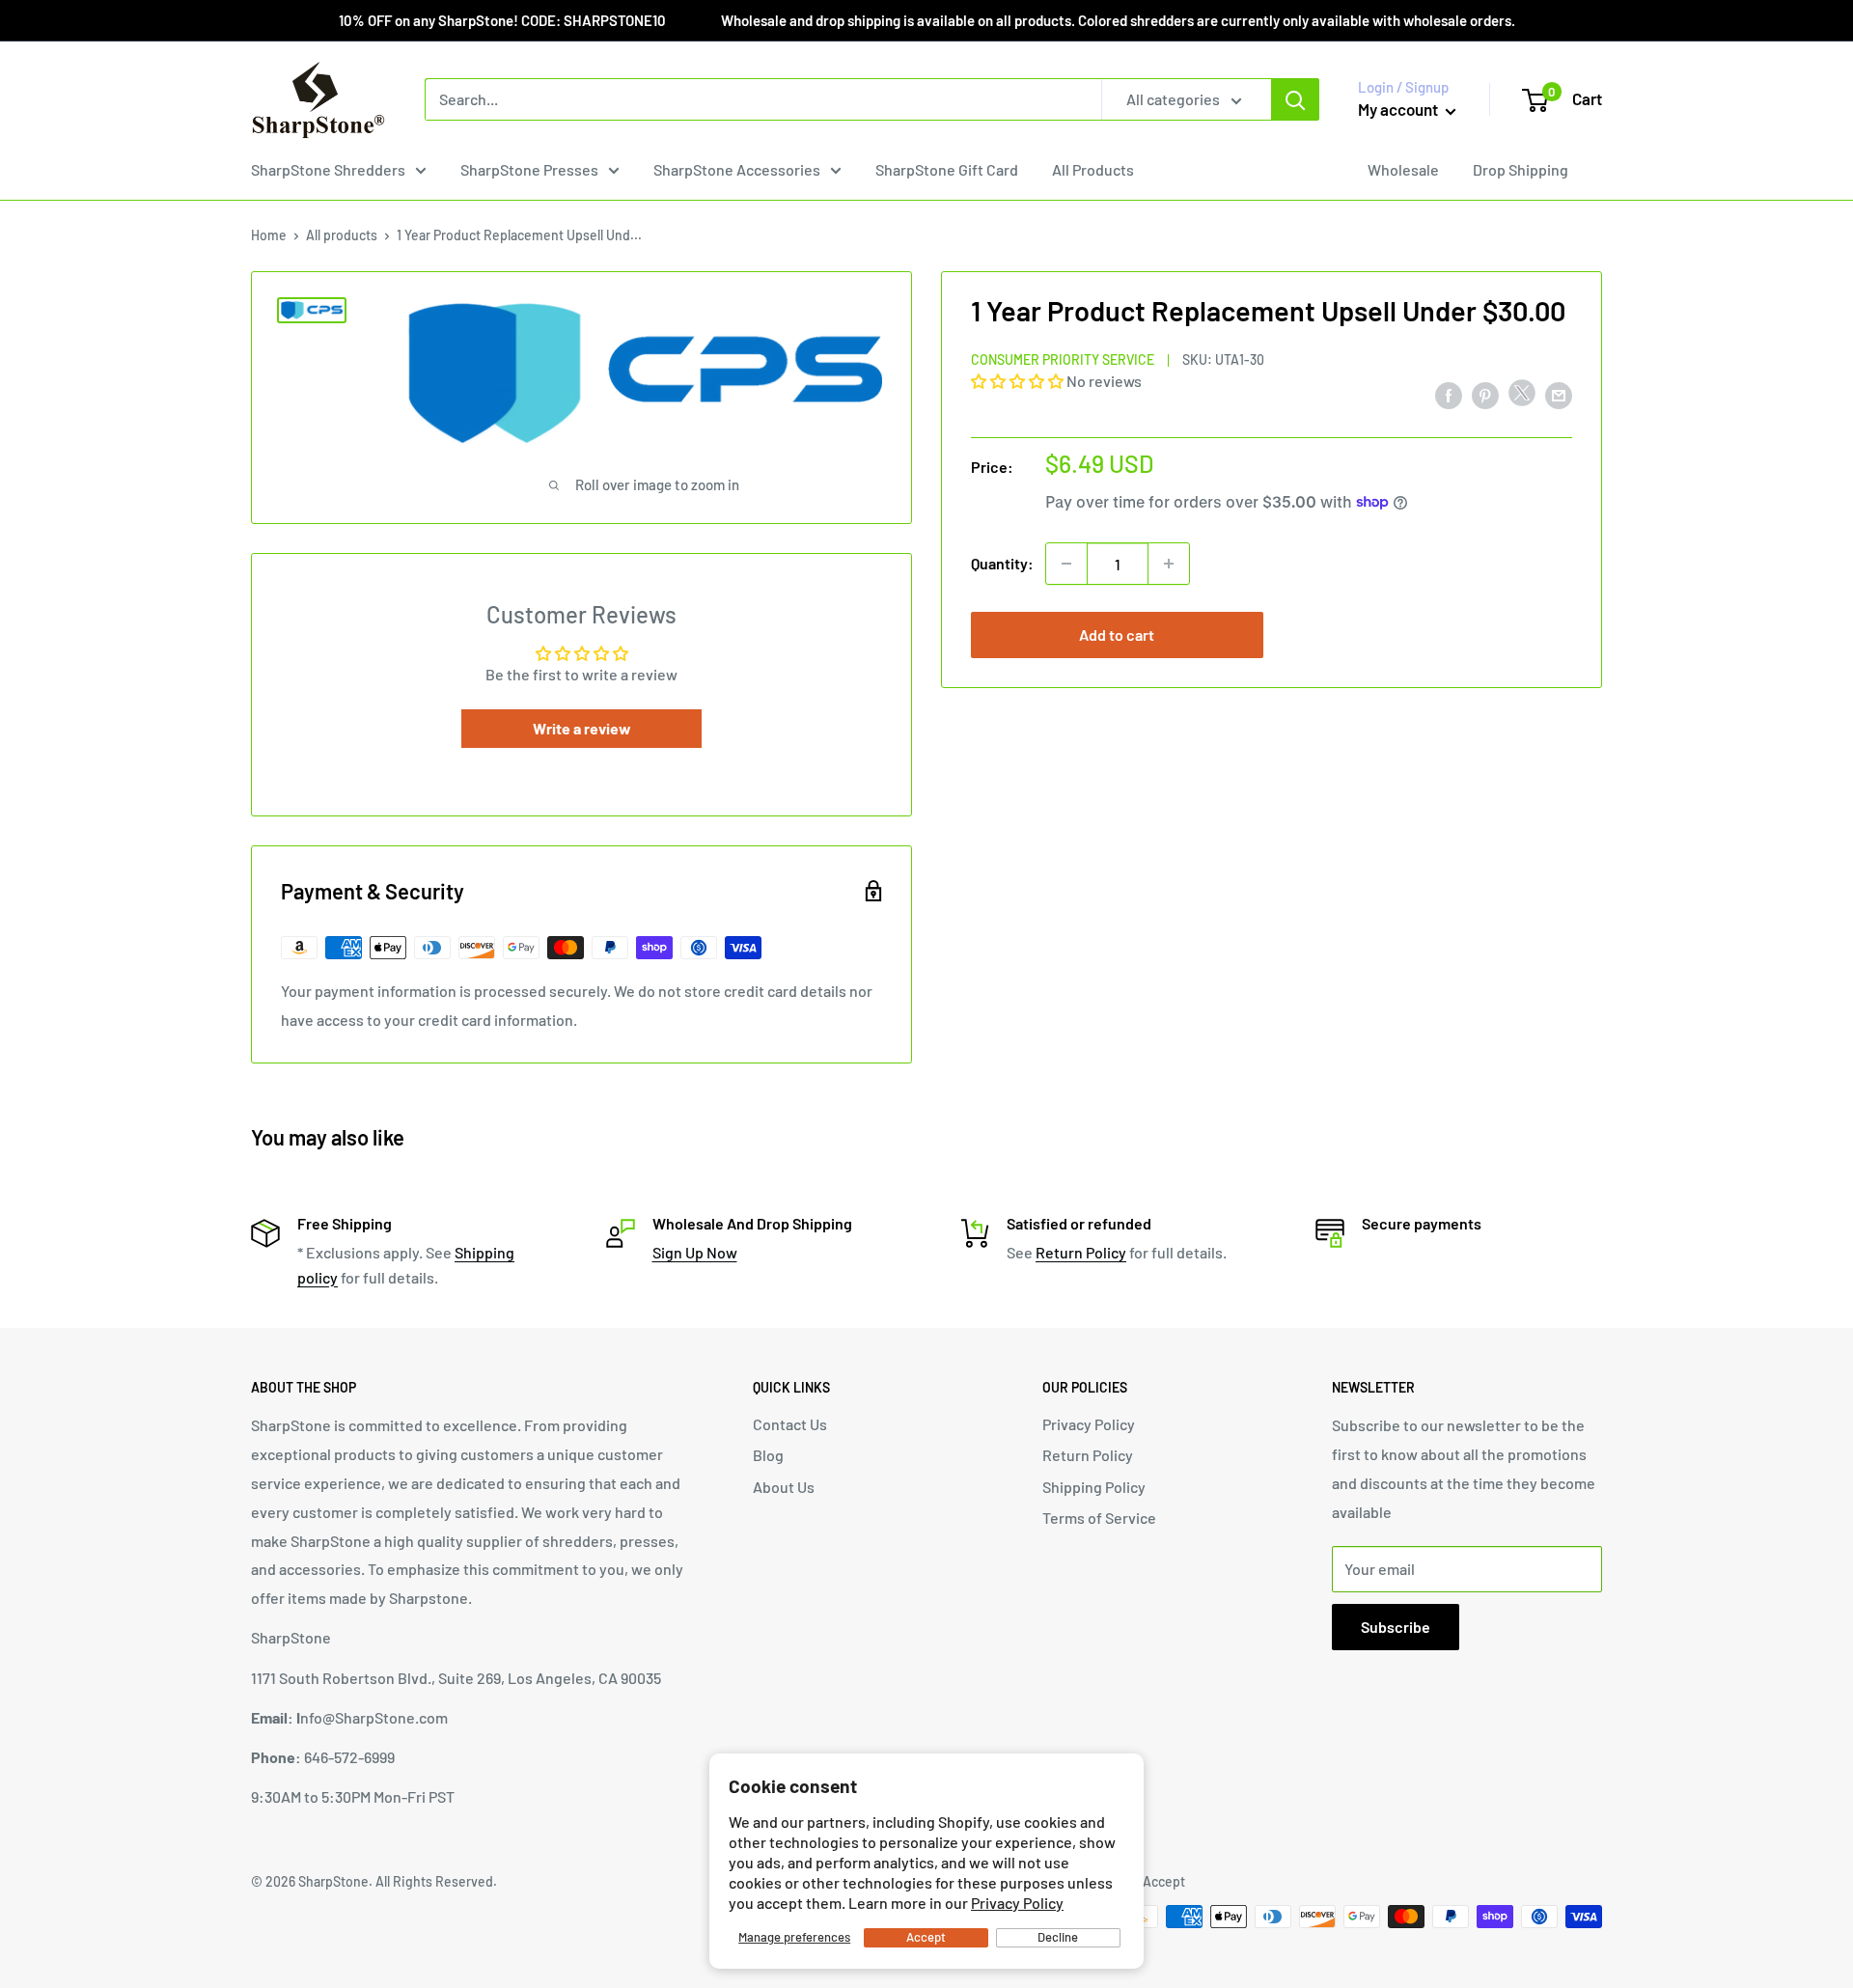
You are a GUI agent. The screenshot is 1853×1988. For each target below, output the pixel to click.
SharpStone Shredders (328, 169)
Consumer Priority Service (1063, 359)
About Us (784, 1487)
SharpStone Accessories (737, 169)
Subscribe (1396, 1627)
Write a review (582, 728)
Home (269, 235)
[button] (1017, 380)
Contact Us (790, 1424)
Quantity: (1002, 563)
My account (1399, 109)
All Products (1093, 169)
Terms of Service (1099, 1518)
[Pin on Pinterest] (1485, 394)
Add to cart (1117, 635)
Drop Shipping (1521, 169)
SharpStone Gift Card (947, 169)
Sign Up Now (695, 1252)
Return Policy (1081, 1252)
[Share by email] (1559, 394)
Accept (926, 1937)
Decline (1058, 1937)
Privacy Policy (1017, 1903)
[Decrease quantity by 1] (1066, 564)
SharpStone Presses (529, 169)
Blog (768, 1455)
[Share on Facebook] (1449, 394)
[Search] (1295, 99)
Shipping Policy (1094, 1487)
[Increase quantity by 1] (1169, 564)
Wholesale (1403, 169)
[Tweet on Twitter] (1522, 397)
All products (342, 235)
